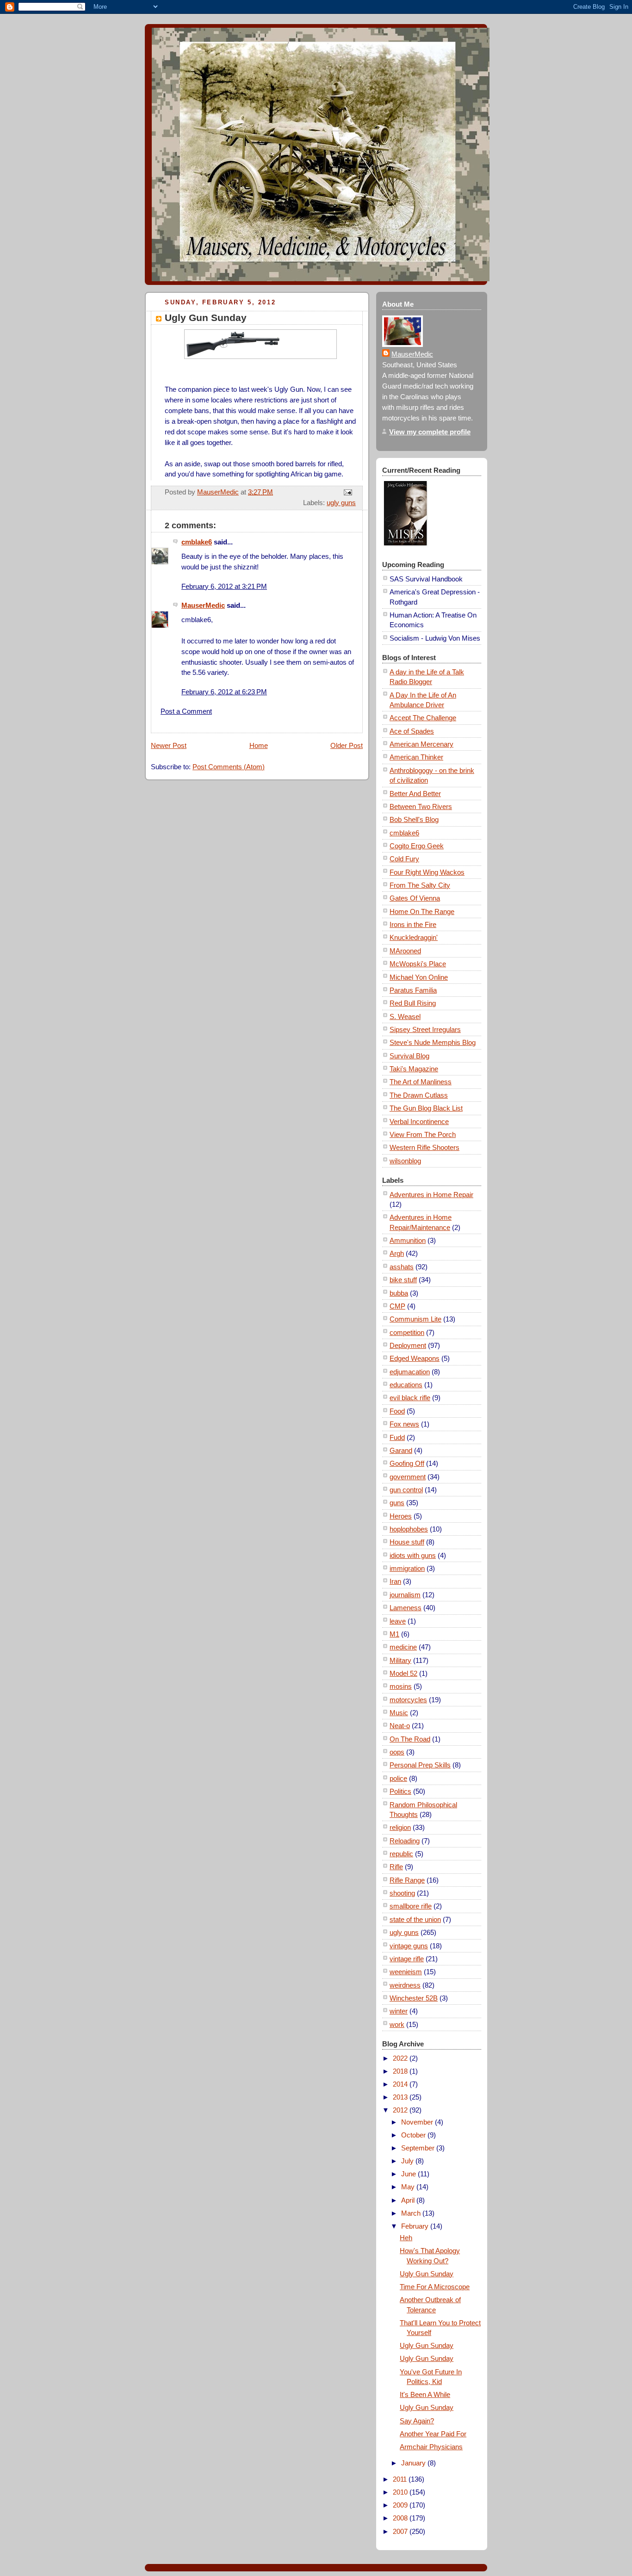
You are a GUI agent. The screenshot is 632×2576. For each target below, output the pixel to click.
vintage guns (409, 1946)
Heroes (401, 1516)
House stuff (407, 1542)
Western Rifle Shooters (424, 1147)
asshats (402, 1267)
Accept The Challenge (423, 718)
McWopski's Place (418, 964)
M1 (394, 1634)
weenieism (406, 1972)
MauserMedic (203, 605)
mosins (401, 1686)
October (414, 2135)
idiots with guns (413, 1555)
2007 (401, 2531)
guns (397, 1503)
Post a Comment (186, 711)
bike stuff (403, 1280)
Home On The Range (422, 911)
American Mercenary (421, 744)
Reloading (405, 1841)
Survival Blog (409, 1056)
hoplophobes (409, 1529)
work (397, 2024)
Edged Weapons (415, 1358)
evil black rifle (410, 1398)
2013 (401, 2097)
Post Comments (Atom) (229, 767)
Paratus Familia (413, 990)
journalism (405, 1595)
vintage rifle (407, 1959)
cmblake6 (197, 542)
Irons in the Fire (413, 924)
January (414, 2463)
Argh (397, 1253)
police (398, 1778)
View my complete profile (430, 432)
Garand (401, 1450)
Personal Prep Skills (420, 1765)
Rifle (396, 1867)
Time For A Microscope (435, 2287)
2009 (401, 2505)
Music (399, 1713)
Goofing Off (407, 1463)
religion (400, 1827)
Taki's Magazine (414, 1069)
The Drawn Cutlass (419, 1095)
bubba (399, 1293)
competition (407, 1332)
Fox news (404, 1424)
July (408, 2161)
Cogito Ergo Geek (417, 846)
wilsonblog (405, 1161)
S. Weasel (405, 1016)
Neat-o (400, 1726)
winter (399, 2011)
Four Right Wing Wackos (427, 872)
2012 (401, 2110)
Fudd (397, 1437)
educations (406, 1385)
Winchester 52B (414, 1998)
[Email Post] (347, 492)
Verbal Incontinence (419, 1121)
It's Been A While (425, 2394)
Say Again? (417, 2421)
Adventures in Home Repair (431, 1195)
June (409, 2174)
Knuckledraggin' (414, 937)
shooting (402, 1893)
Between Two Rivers (421, 806)
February (416, 2226)
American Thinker (416, 757)
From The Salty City (420, 885)
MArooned (405, 951)
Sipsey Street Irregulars (425, 1029)
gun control (406, 1490)
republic (401, 1854)
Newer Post (169, 745)
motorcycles (408, 1700)
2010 (401, 2492)
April (409, 2200)
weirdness (405, 1985)
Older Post (347, 745)
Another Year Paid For (433, 2434)
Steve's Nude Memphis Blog (433, 1042)
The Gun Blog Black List (426, 1108)
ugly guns (341, 503)
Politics (400, 1791)
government (408, 1477)
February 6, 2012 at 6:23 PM (224, 692)
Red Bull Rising (413, 1003)
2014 (401, 2084)
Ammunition (408, 1240)
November (418, 2122)
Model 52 (403, 1673)
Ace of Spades (412, 731)
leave (398, 1621)
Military (400, 1660)
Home (259, 745)
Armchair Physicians (431, 2447)
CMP (397, 1306)
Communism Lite (415, 1319)
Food (397, 1411)
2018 (401, 2071)
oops (397, 1752)
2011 (401, 2479)
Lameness (406, 1608)
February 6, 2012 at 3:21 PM (224, 586)
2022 (401, 2058)
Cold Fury (404, 859)
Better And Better (415, 794)
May (409, 2187)
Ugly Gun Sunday (427, 2274)
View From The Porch (423, 1134)
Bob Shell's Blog (414, 819)
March (412, 2213)
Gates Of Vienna (415, 898)
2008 (401, 2518)
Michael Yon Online (419, 977)
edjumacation (410, 1372)
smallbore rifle (411, 1906)
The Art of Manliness (421, 1082)
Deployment (408, 1345)
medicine (403, 1647)
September (419, 2148)
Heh (406, 2238)
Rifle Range (407, 1880)
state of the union (415, 1919)
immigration (407, 1568)
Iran (395, 1581)
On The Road (410, 1739)
